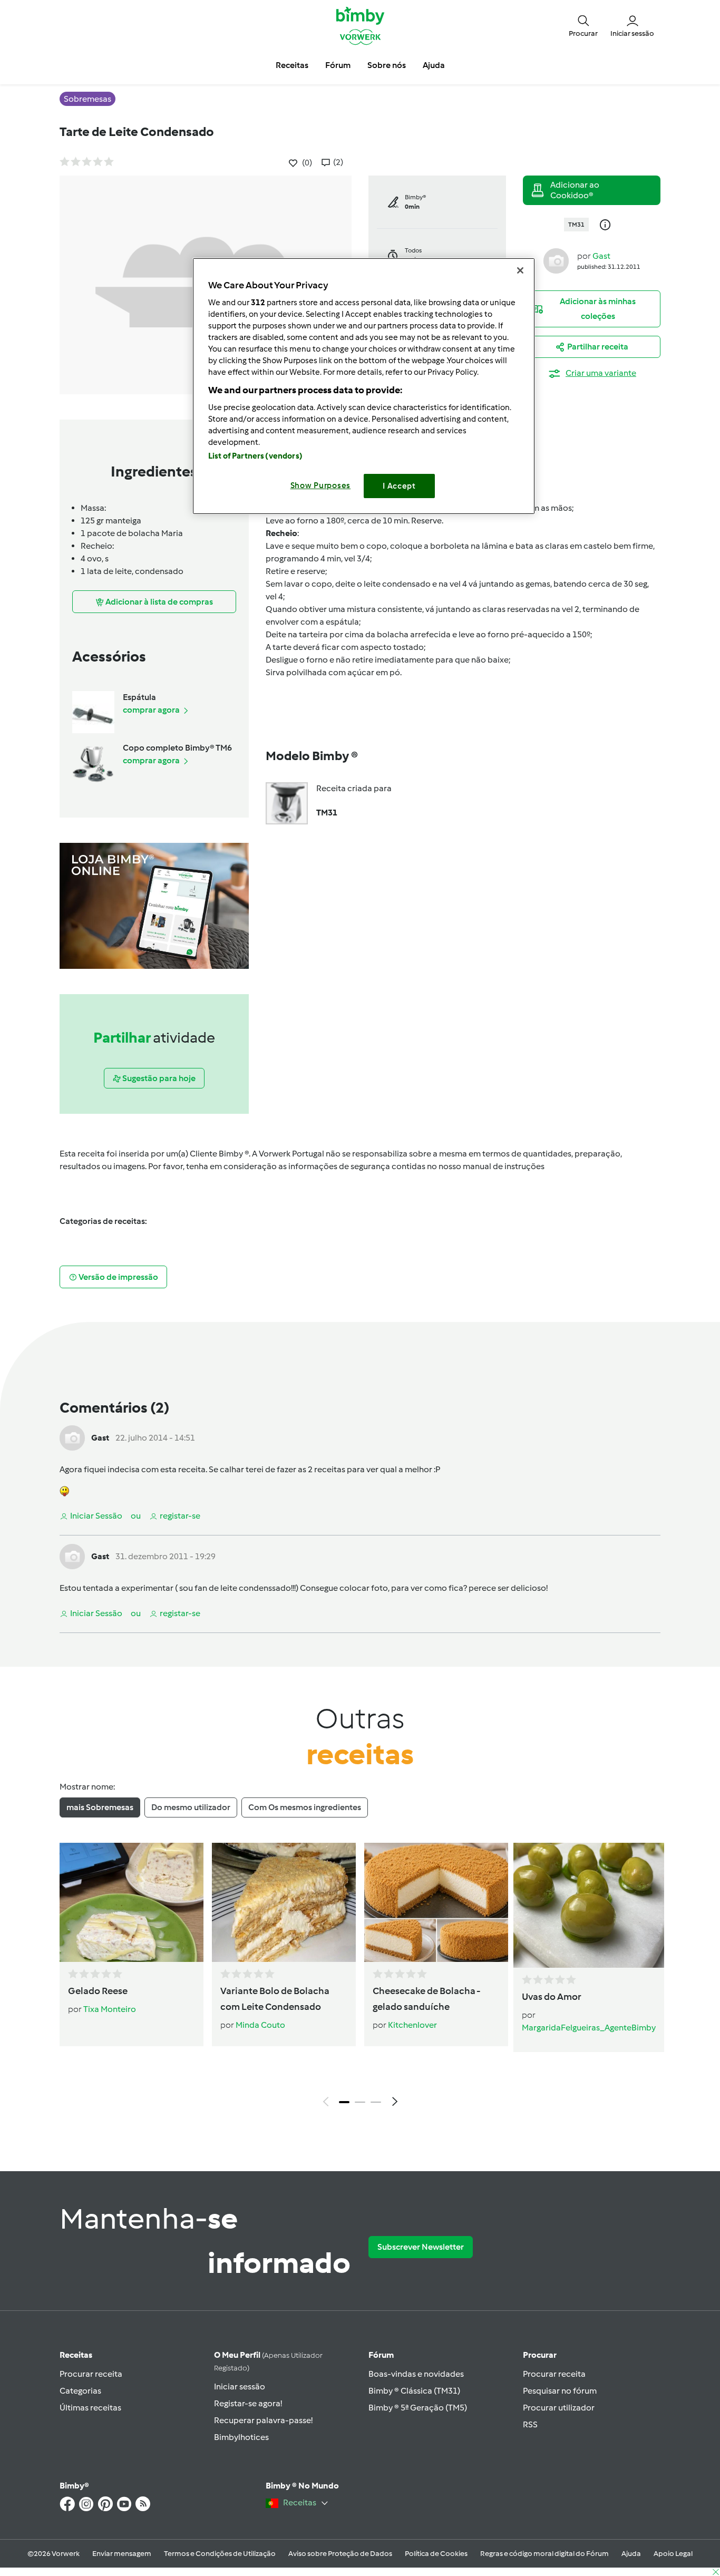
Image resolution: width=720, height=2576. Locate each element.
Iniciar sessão (240, 2387)
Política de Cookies (436, 2554)
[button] (583, 25)
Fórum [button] (338, 65)
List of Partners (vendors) (255, 456)
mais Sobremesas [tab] (100, 1807)
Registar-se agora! (248, 2403)
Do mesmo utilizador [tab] (191, 1807)
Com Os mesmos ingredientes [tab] (305, 1807)
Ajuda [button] (434, 65)
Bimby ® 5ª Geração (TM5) (418, 2408)
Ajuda (631, 2554)
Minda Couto (260, 2025)
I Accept (399, 486)
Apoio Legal (673, 2554)
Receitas (76, 2355)
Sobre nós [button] (387, 65)
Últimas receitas (90, 2408)
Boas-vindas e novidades (416, 2374)
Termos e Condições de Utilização (220, 2554)
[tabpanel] (360, 1977)
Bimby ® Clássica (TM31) (414, 2391)
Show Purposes (321, 485)
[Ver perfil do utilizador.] (556, 260)
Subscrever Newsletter (421, 2247)
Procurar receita (91, 2374)
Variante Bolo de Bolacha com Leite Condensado (275, 1999)
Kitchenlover (412, 2025)
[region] (364, 386)
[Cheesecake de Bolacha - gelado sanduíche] (436, 1902)
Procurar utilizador (559, 2408)
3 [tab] (376, 2102)
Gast (601, 256)
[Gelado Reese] (132, 1902)
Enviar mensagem (122, 2554)
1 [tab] (344, 2102)
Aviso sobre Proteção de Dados (340, 2554)
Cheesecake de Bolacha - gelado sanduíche (426, 1999)
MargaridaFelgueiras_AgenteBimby (589, 2028)
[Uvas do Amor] (589, 1905)
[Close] (520, 270)
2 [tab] (360, 2102)
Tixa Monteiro (110, 2009)
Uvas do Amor (552, 1997)
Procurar (540, 2355)
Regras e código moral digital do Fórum (544, 2554)
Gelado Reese (98, 1991)
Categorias (80, 2391)
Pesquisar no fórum (560, 2391)
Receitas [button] (292, 65)
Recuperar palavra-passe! (263, 2420)
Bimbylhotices (241, 2437)
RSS (530, 2424)
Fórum (381, 2355)
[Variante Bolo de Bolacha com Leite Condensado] (284, 1902)
